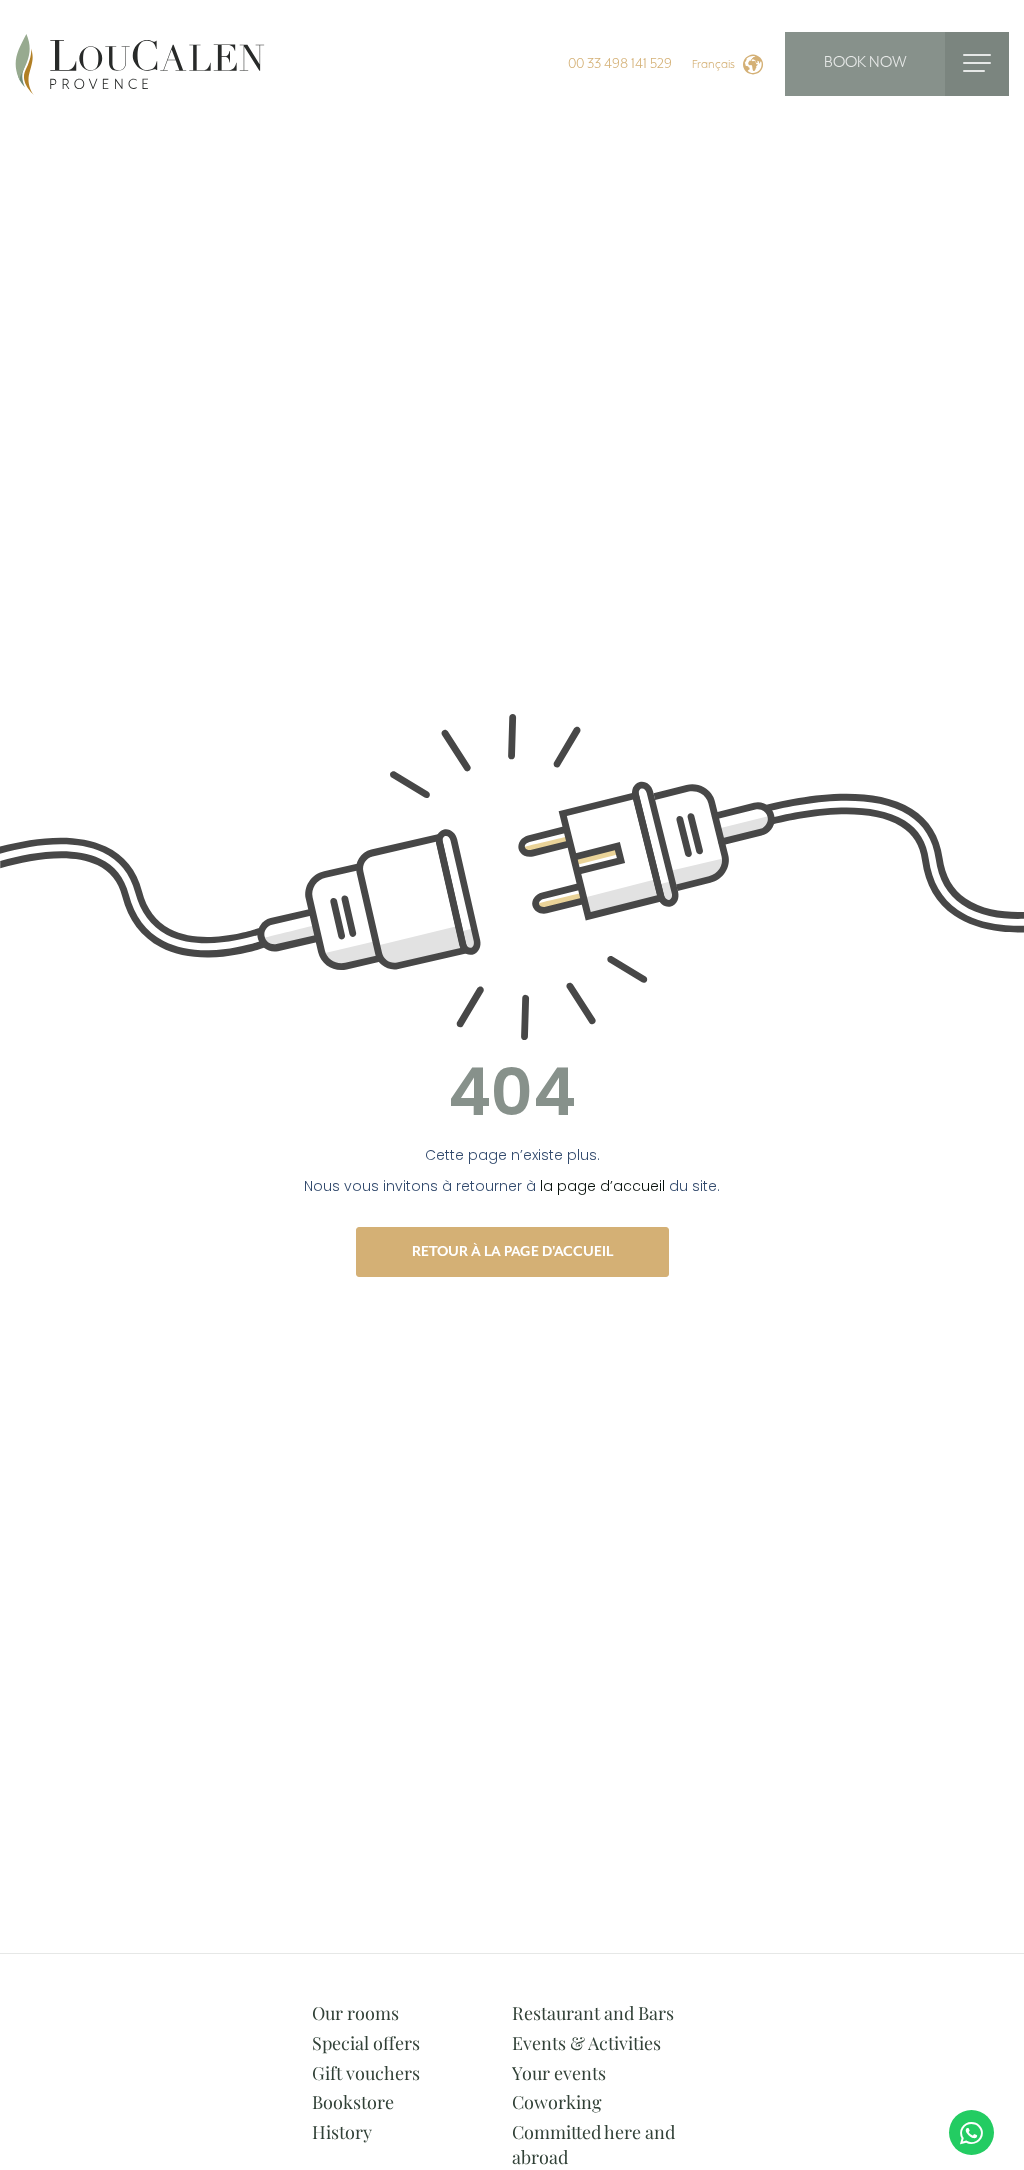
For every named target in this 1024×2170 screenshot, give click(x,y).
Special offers (366, 2043)
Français (713, 64)
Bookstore (353, 2102)
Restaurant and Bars (593, 2013)
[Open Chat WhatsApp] (971, 2132)
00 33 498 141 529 (620, 64)
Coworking (557, 2102)
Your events (559, 2073)
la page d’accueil (602, 1186)
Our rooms (355, 2013)
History (342, 2132)
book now (865, 63)
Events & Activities (586, 2043)
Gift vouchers (366, 2073)
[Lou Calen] (140, 63)
